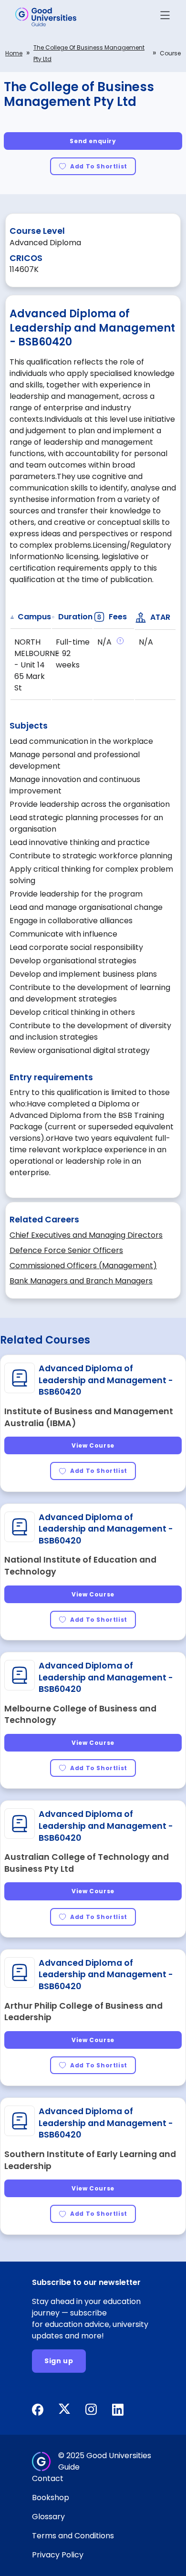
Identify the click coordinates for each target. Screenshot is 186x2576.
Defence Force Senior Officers (66, 1250)
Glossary (48, 2517)
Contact (48, 2478)
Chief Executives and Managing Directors (86, 1235)
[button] (165, 17)
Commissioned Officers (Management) (83, 1266)
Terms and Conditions (73, 2536)
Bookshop (51, 2498)
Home (14, 53)
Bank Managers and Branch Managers (81, 1281)
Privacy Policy (58, 2555)
